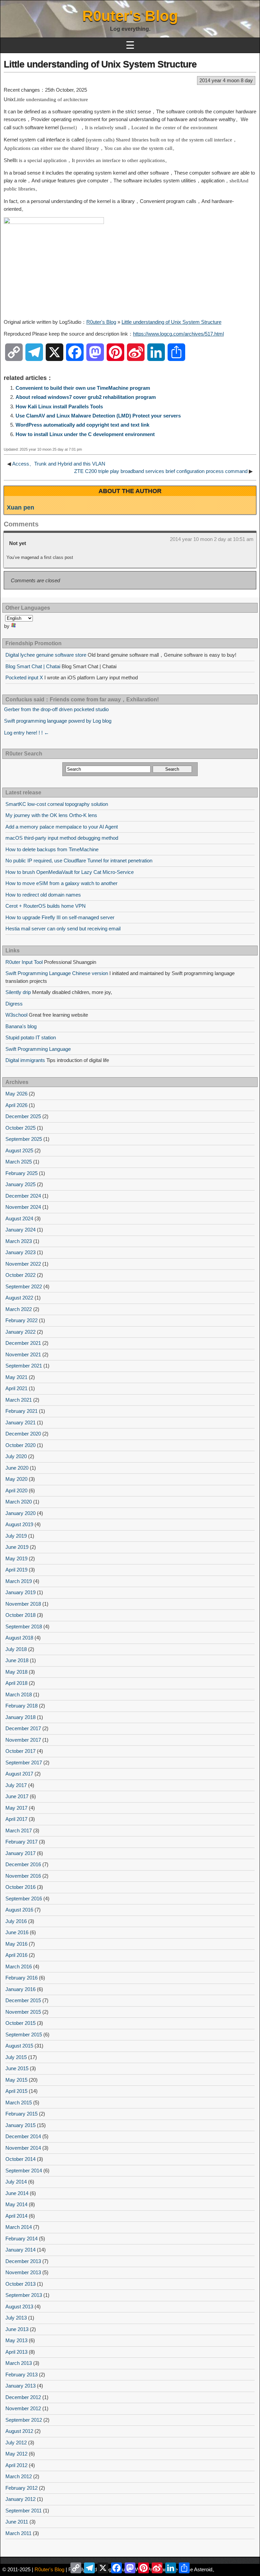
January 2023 (20, 1252)
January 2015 (20, 2125)
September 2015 (24, 2035)
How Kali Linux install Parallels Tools (59, 406)
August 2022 (19, 1298)
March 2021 (19, 1400)
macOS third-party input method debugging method (62, 838)
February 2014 (21, 2239)
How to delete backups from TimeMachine (52, 849)
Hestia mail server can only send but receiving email (63, 929)
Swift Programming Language (38, 1049)
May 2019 (16, 1558)
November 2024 (23, 1207)
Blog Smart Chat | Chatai (33, 666)
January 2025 (20, 1184)
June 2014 (17, 2193)
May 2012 (16, 2454)
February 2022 (21, 1320)
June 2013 (17, 2329)
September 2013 (24, 2295)
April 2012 (16, 2465)
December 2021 (23, 1343)
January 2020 (20, 1513)
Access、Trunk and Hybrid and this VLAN (59, 464)
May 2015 (16, 2080)
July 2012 (16, 2443)
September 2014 (24, 2171)
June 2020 (17, 1468)
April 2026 (16, 1105)
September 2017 (24, 1762)
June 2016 (17, 1932)
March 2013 (19, 2363)
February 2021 (21, 1411)
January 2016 (20, 1989)
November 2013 (23, 2272)
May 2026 (16, 1094)
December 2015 (23, 2000)
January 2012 (20, 2499)
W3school (16, 1015)
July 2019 (16, 1536)
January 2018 (20, 1717)
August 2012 (19, 2431)
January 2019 (20, 1592)
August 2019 (19, 1524)
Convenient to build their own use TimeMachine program (83, 388)
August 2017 (19, 1774)
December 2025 (23, 1116)
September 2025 (24, 1139)
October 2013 (20, 2284)
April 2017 (16, 1819)
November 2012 (23, 2408)
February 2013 (21, 2375)
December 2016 (23, 1864)
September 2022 (24, 1286)
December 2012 (23, 2397)
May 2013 (16, 2340)
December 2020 (23, 1434)
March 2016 (19, 1967)
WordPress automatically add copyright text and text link (82, 425)
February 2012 (21, 2488)
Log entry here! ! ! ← (27, 733)
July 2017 (16, 1785)
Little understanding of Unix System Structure (100, 64)
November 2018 (23, 1604)
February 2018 (21, 1706)
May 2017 (16, 1808)
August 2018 (19, 1638)
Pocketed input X (24, 677)
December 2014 (23, 2136)
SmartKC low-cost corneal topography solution (57, 804)
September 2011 (24, 2511)
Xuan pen (20, 507)
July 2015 (16, 2057)
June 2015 (17, 2068)
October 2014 (20, 2159)
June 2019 (17, 1547)
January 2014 (20, 2250)
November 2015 (23, 2012)
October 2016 (20, 1887)
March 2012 (19, 2476)
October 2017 (20, 1751)
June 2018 (17, 1660)
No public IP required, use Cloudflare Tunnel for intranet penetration (79, 861)
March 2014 (19, 2227)
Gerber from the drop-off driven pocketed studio (56, 709)
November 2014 (23, 2148)
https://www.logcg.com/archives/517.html (178, 334)
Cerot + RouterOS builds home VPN (46, 906)
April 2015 (16, 2091)
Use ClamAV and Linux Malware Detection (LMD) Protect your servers (98, 416)
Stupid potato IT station (31, 1037)
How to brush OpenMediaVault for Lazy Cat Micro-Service (70, 872)
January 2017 (20, 1853)
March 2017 (19, 1831)
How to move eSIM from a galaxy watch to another (61, 883)
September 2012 (24, 2420)
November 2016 (23, 1876)
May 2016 (16, 1944)
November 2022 (23, 1264)
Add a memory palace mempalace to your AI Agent (62, 827)
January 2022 (20, 1332)
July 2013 (16, 2318)
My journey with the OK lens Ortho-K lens (51, 815)
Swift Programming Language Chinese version (57, 973)
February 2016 (21, 1978)
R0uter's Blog (130, 16)
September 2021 (24, 1366)
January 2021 (20, 1422)
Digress (14, 1004)
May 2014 (16, 2204)
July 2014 (16, 2182)
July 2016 (16, 1921)
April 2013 (16, 2352)
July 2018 (16, 1649)
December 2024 (23, 1196)
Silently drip (18, 992)
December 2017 (23, 1728)
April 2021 (16, 1388)
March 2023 (19, 1241)
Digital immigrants (25, 1060)
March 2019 (19, 1581)
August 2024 (19, 1218)
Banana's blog (21, 1026)
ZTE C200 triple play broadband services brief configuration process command (161, 471)
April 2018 (16, 1683)
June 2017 (17, 1796)
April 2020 (16, 1490)
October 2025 (20, 1128)
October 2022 (20, 1275)
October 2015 (20, 2023)
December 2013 (23, 2261)
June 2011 (17, 2522)
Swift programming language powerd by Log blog (58, 721)
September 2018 (24, 1626)
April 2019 (16, 1570)
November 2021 (23, 1354)
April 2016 (16, 1955)
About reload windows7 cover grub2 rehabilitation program (86, 397)
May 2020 (16, 1479)
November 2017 (23, 1740)
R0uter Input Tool (24, 962)
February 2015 (21, 2114)
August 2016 (19, 1910)
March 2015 (19, 2103)
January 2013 (20, 2386)
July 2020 (16, 1456)
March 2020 (19, 1502)
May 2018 (16, 1672)
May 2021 (16, 1377)
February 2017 (21, 1842)
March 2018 (19, 1694)
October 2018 (20, 1615)
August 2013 (19, 2307)
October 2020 (20, 1445)
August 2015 (19, 2046)
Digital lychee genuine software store (46, 655)
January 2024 (20, 1230)
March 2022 (19, 1309)
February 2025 (21, 1173)
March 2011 (18, 2533)
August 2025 (19, 1150)
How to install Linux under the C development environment (85, 434)
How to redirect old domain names (43, 895)
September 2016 (24, 1899)
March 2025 (19, 1162)
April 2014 (16, 2216)
